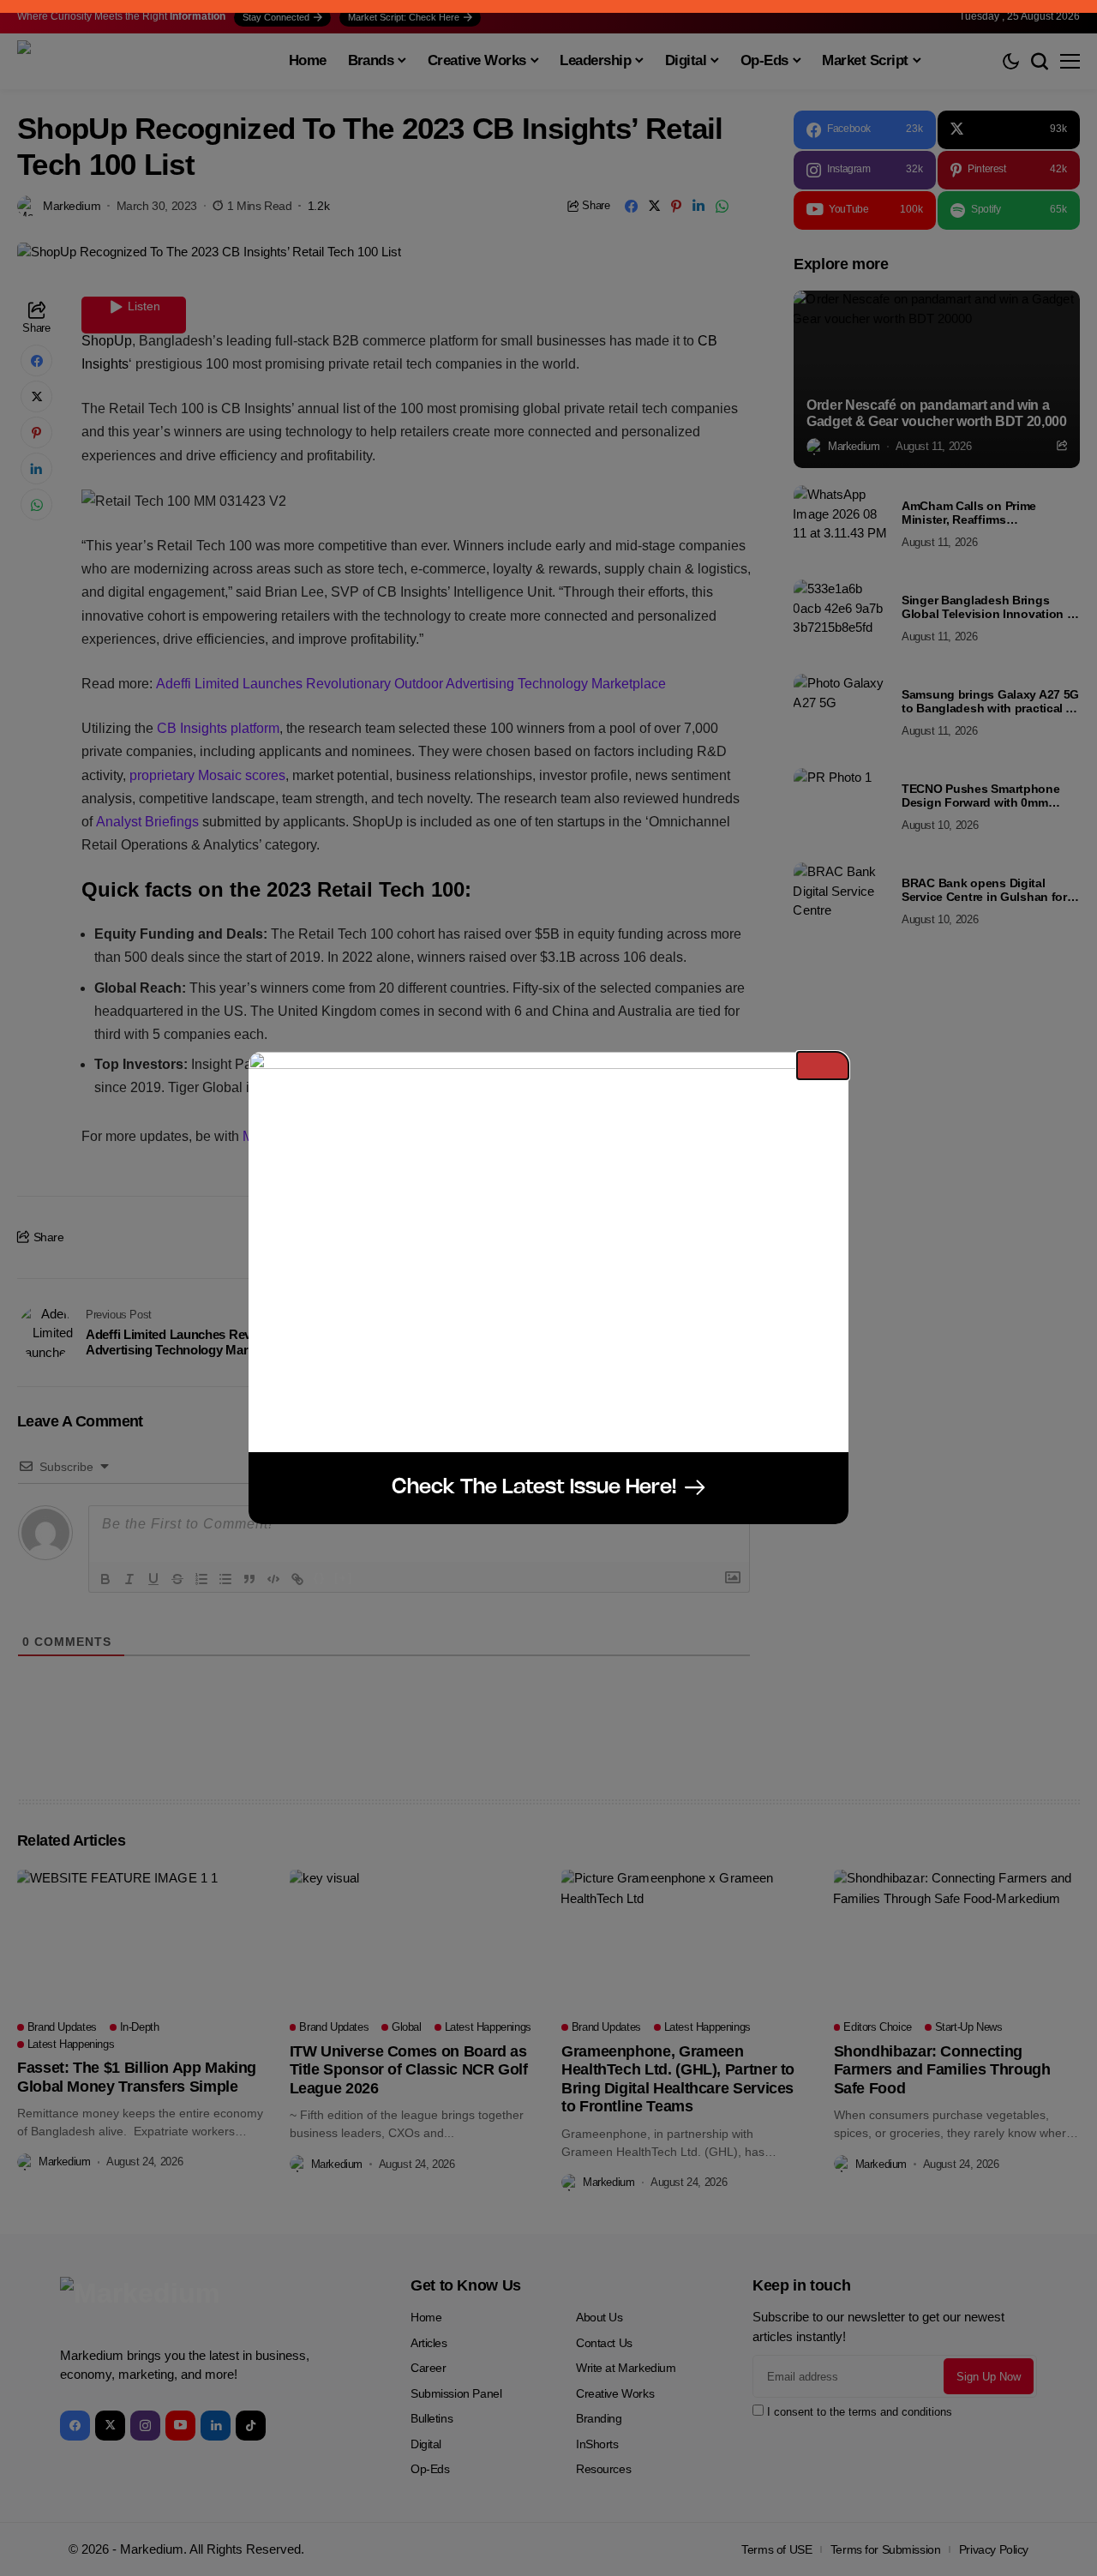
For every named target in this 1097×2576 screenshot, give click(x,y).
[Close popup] (823, 1066)
